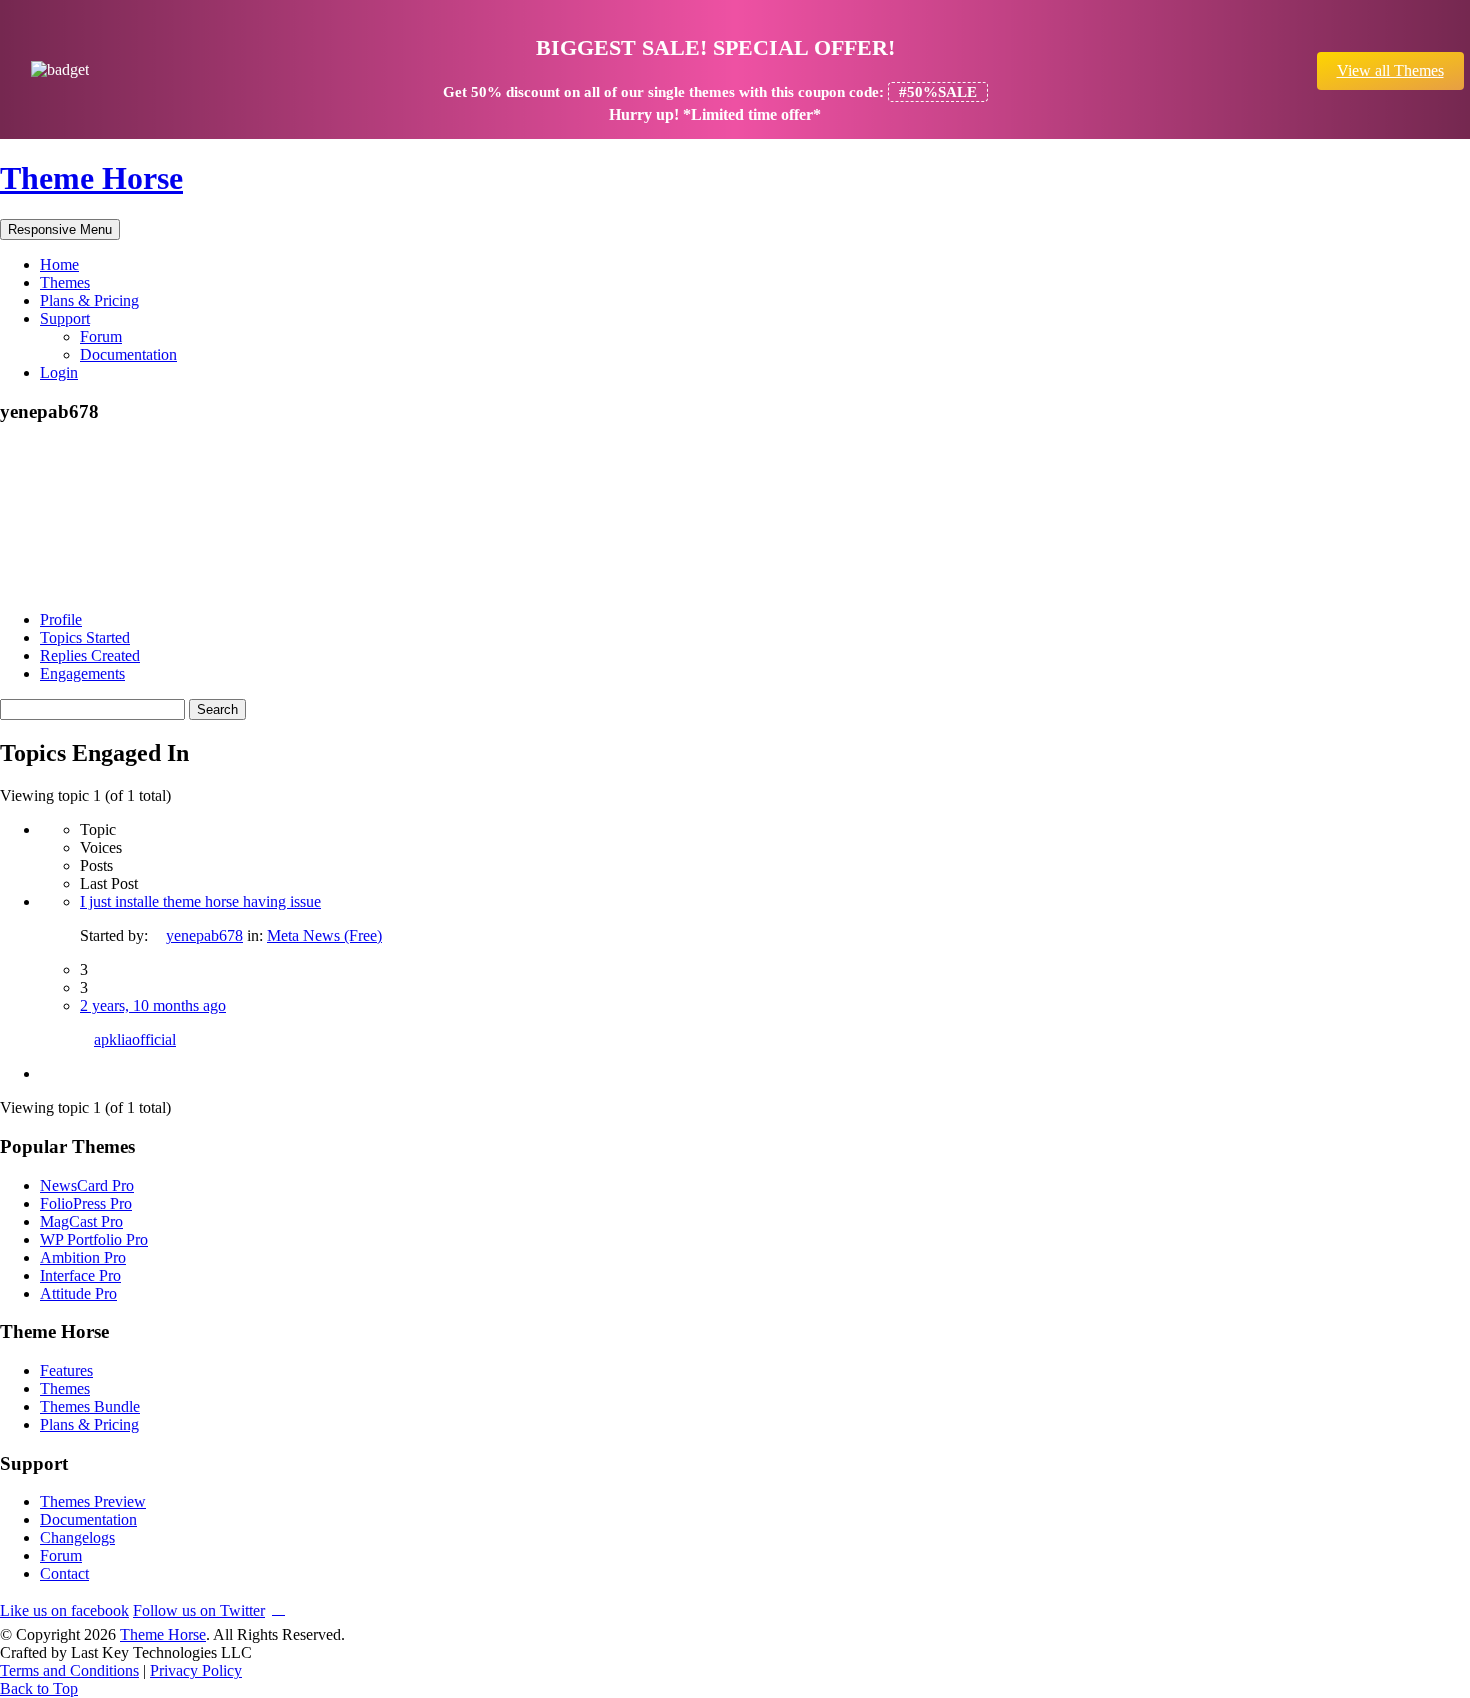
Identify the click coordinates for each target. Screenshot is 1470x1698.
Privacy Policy (196, 1670)
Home (59, 264)
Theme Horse (91, 178)
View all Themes (1390, 70)
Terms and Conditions (69, 1670)
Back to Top (39, 1688)
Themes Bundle (90, 1406)
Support (65, 318)
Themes (65, 282)
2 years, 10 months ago (153, 1005)
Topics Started (85, 637)
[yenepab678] (75, 585)
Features (66, 1370)
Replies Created (90, 655)
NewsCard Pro (87, 1185)
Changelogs (77, 1537)
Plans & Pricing (89, 300)
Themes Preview (93, 1501)
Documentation (128, 354)
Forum (101, 336)
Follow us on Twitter (199, 1610)
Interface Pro (80, 1275)
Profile (61, 619)
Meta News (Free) (324, 935)
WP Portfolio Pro (94, 1239)
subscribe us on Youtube (278, 1607)
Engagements (82, 673)
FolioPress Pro (86, 1203)
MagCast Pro (81, 1221)
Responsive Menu (60, 229)
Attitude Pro (78, 1293)
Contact (64, 1573)
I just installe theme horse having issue (200, 901)
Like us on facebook (64, 1610)
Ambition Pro (83, 1257)
